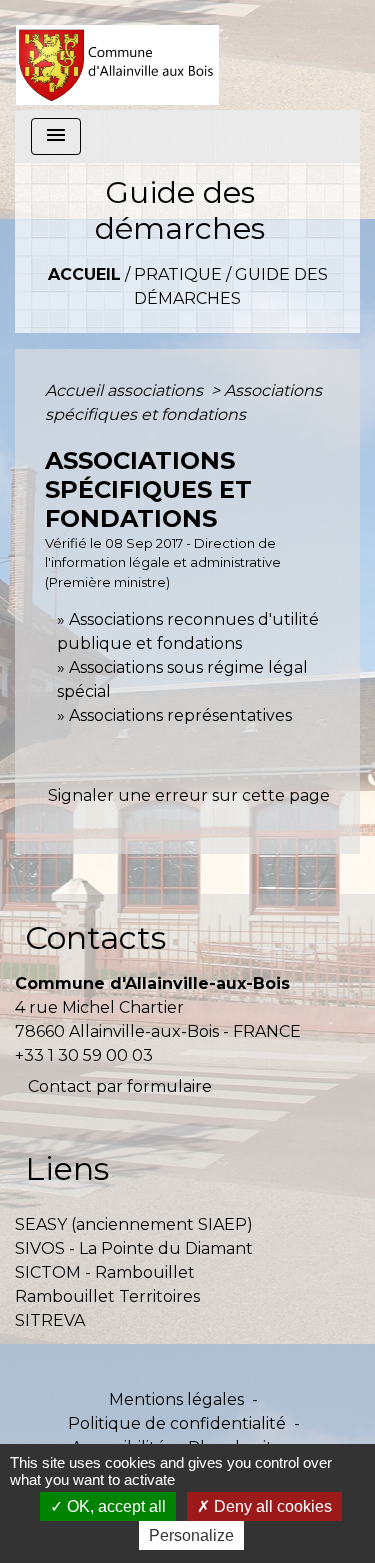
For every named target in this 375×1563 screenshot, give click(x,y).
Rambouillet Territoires (107, 1296)
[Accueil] (117, 55)
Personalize (191, 1535)
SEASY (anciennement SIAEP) (134, 1224)
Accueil (84, 274)
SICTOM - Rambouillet (105, 1272)
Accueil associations (126, 390)
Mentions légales (176, 1399)
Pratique (178, 274)
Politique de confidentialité (177, 1423)
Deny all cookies (271, 1506)
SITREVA (50, 1320)
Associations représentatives (180, 715)
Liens (67, 1168)
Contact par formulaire (120, 1086)
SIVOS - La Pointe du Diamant (134, 1248)
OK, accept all (114, 1506)
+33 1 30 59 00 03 (84, 1055)
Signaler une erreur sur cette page (189, 795)
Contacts (95, 937)
